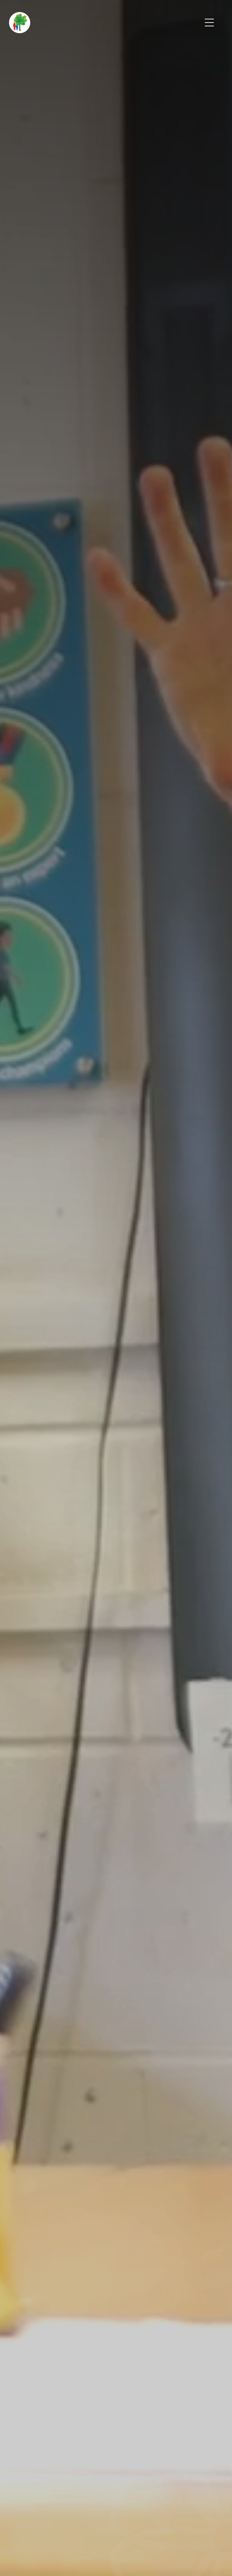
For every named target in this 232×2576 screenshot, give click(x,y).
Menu (209, 23)
